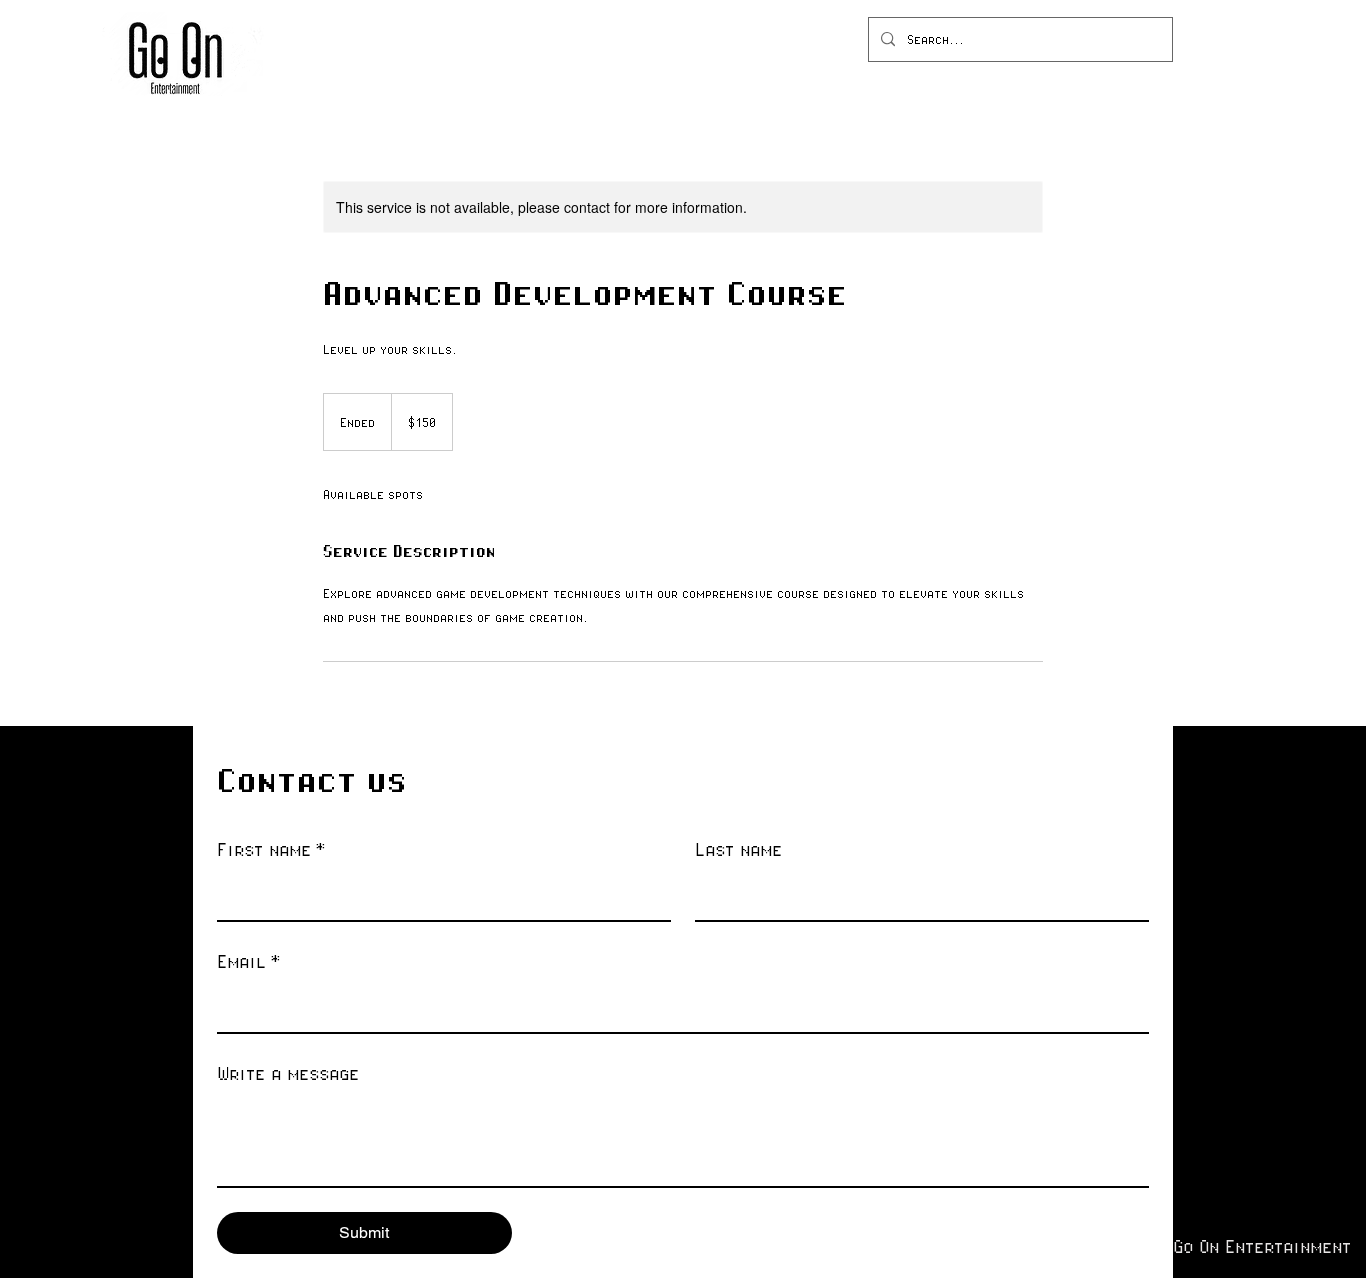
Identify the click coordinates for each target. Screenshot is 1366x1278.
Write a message (288, 1073)
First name (271, 849)
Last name (738, 849)
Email (248, 961)
